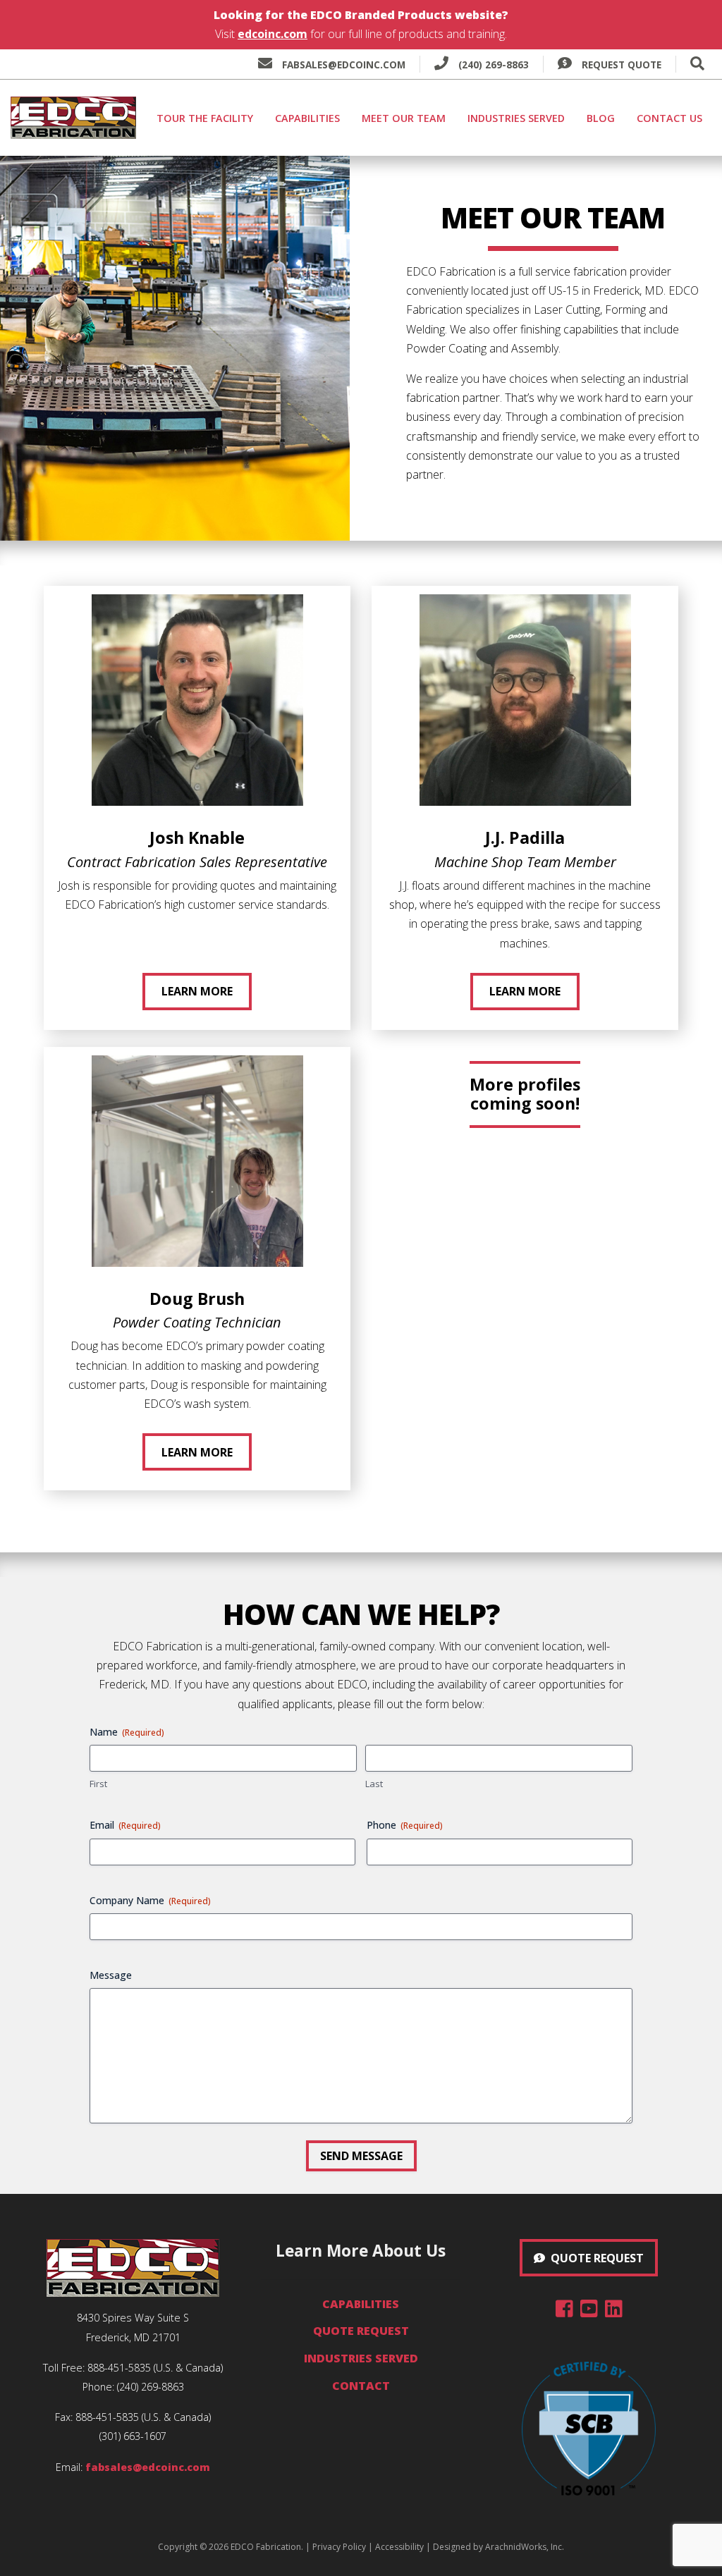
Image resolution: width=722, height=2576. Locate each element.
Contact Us (669, 118)
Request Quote (620, 65)
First (98, 1784)
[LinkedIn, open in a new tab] (614, 2312)
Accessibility (399, 2547)
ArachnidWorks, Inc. (525, 2547)
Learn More (197, 991)
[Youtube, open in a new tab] (589, 2312)
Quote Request (361, 2331)
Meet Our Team (404, 118)
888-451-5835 (119, 2368)
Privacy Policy (339, 2547)
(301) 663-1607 (133, 2436)
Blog (601, 118)
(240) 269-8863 (492, 65)
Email (125, 1825)
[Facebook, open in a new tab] (564, 2312)
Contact (361, 2386)
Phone (405, 1825)
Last (374, 1784)
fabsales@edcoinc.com (344, 65)
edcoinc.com (273, 34)
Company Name (150, 1900)
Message (111, 1975)
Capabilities (307, 118)
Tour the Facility (205, 118)
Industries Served (516, 118)
